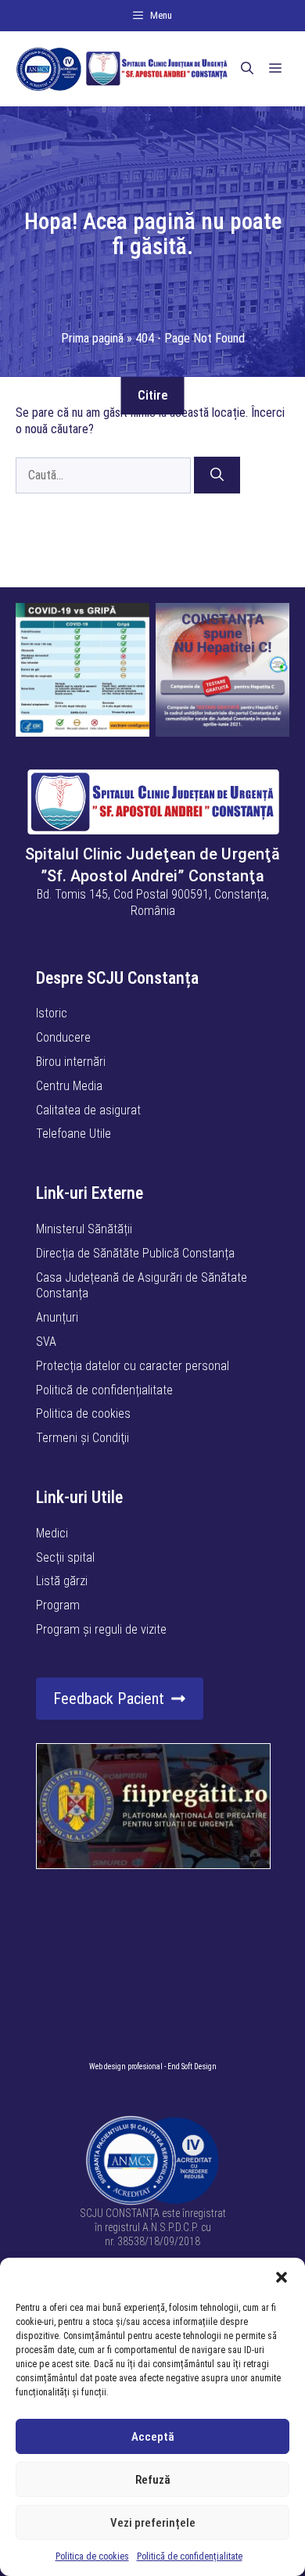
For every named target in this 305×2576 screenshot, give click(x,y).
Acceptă (153, 2437)
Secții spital (65, 1557)
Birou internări (71, 1062)
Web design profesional (126, 2067)
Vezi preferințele (153, 2523)
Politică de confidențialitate (190, 2556)
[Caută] (217, 475)
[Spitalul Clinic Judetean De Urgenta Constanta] (122, 69)
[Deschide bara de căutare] (247, 69)
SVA (46, 1342)
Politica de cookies (92, 2556)
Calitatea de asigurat (88, 1110)
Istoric (52, 1013)
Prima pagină (92, 338)
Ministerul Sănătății (84, 1229)
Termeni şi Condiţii (83, 1438)
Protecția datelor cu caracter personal (133, 1366)
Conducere (63, 1037)
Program (58, 1605)
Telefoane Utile (74, 1134)
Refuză (153, 2480)
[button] (282, 2277)
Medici (52, 1533)
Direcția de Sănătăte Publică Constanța (135, 1253)
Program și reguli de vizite (101, 1629)
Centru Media (69, 1086)
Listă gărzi (62, 1581)
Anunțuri (57, 1317)
